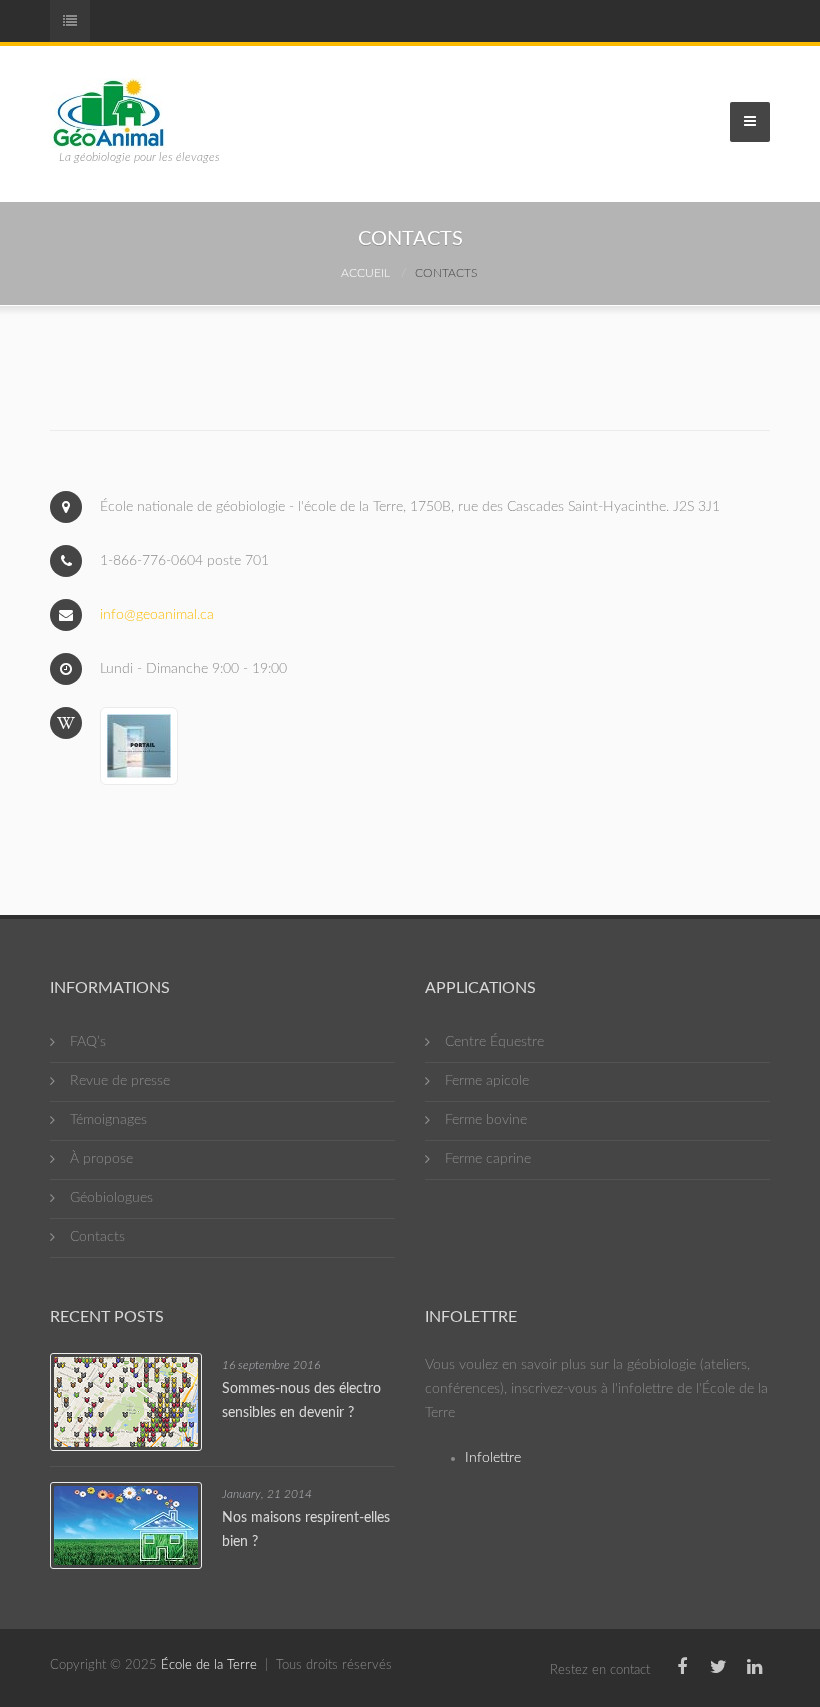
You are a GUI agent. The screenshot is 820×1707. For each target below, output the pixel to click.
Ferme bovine (486, 1120)
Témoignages (108, 1120)
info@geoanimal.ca (157, 615)
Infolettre (493, 1458)
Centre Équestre (494, 1042)
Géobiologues (111, 1198)
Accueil (365, 273)
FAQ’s (88, 1042)
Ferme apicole (487, 1081)
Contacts (97, 1237)
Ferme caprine (488, 1159)
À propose (101, 1159)
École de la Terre (209, 1665)
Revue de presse (120, 1081)
